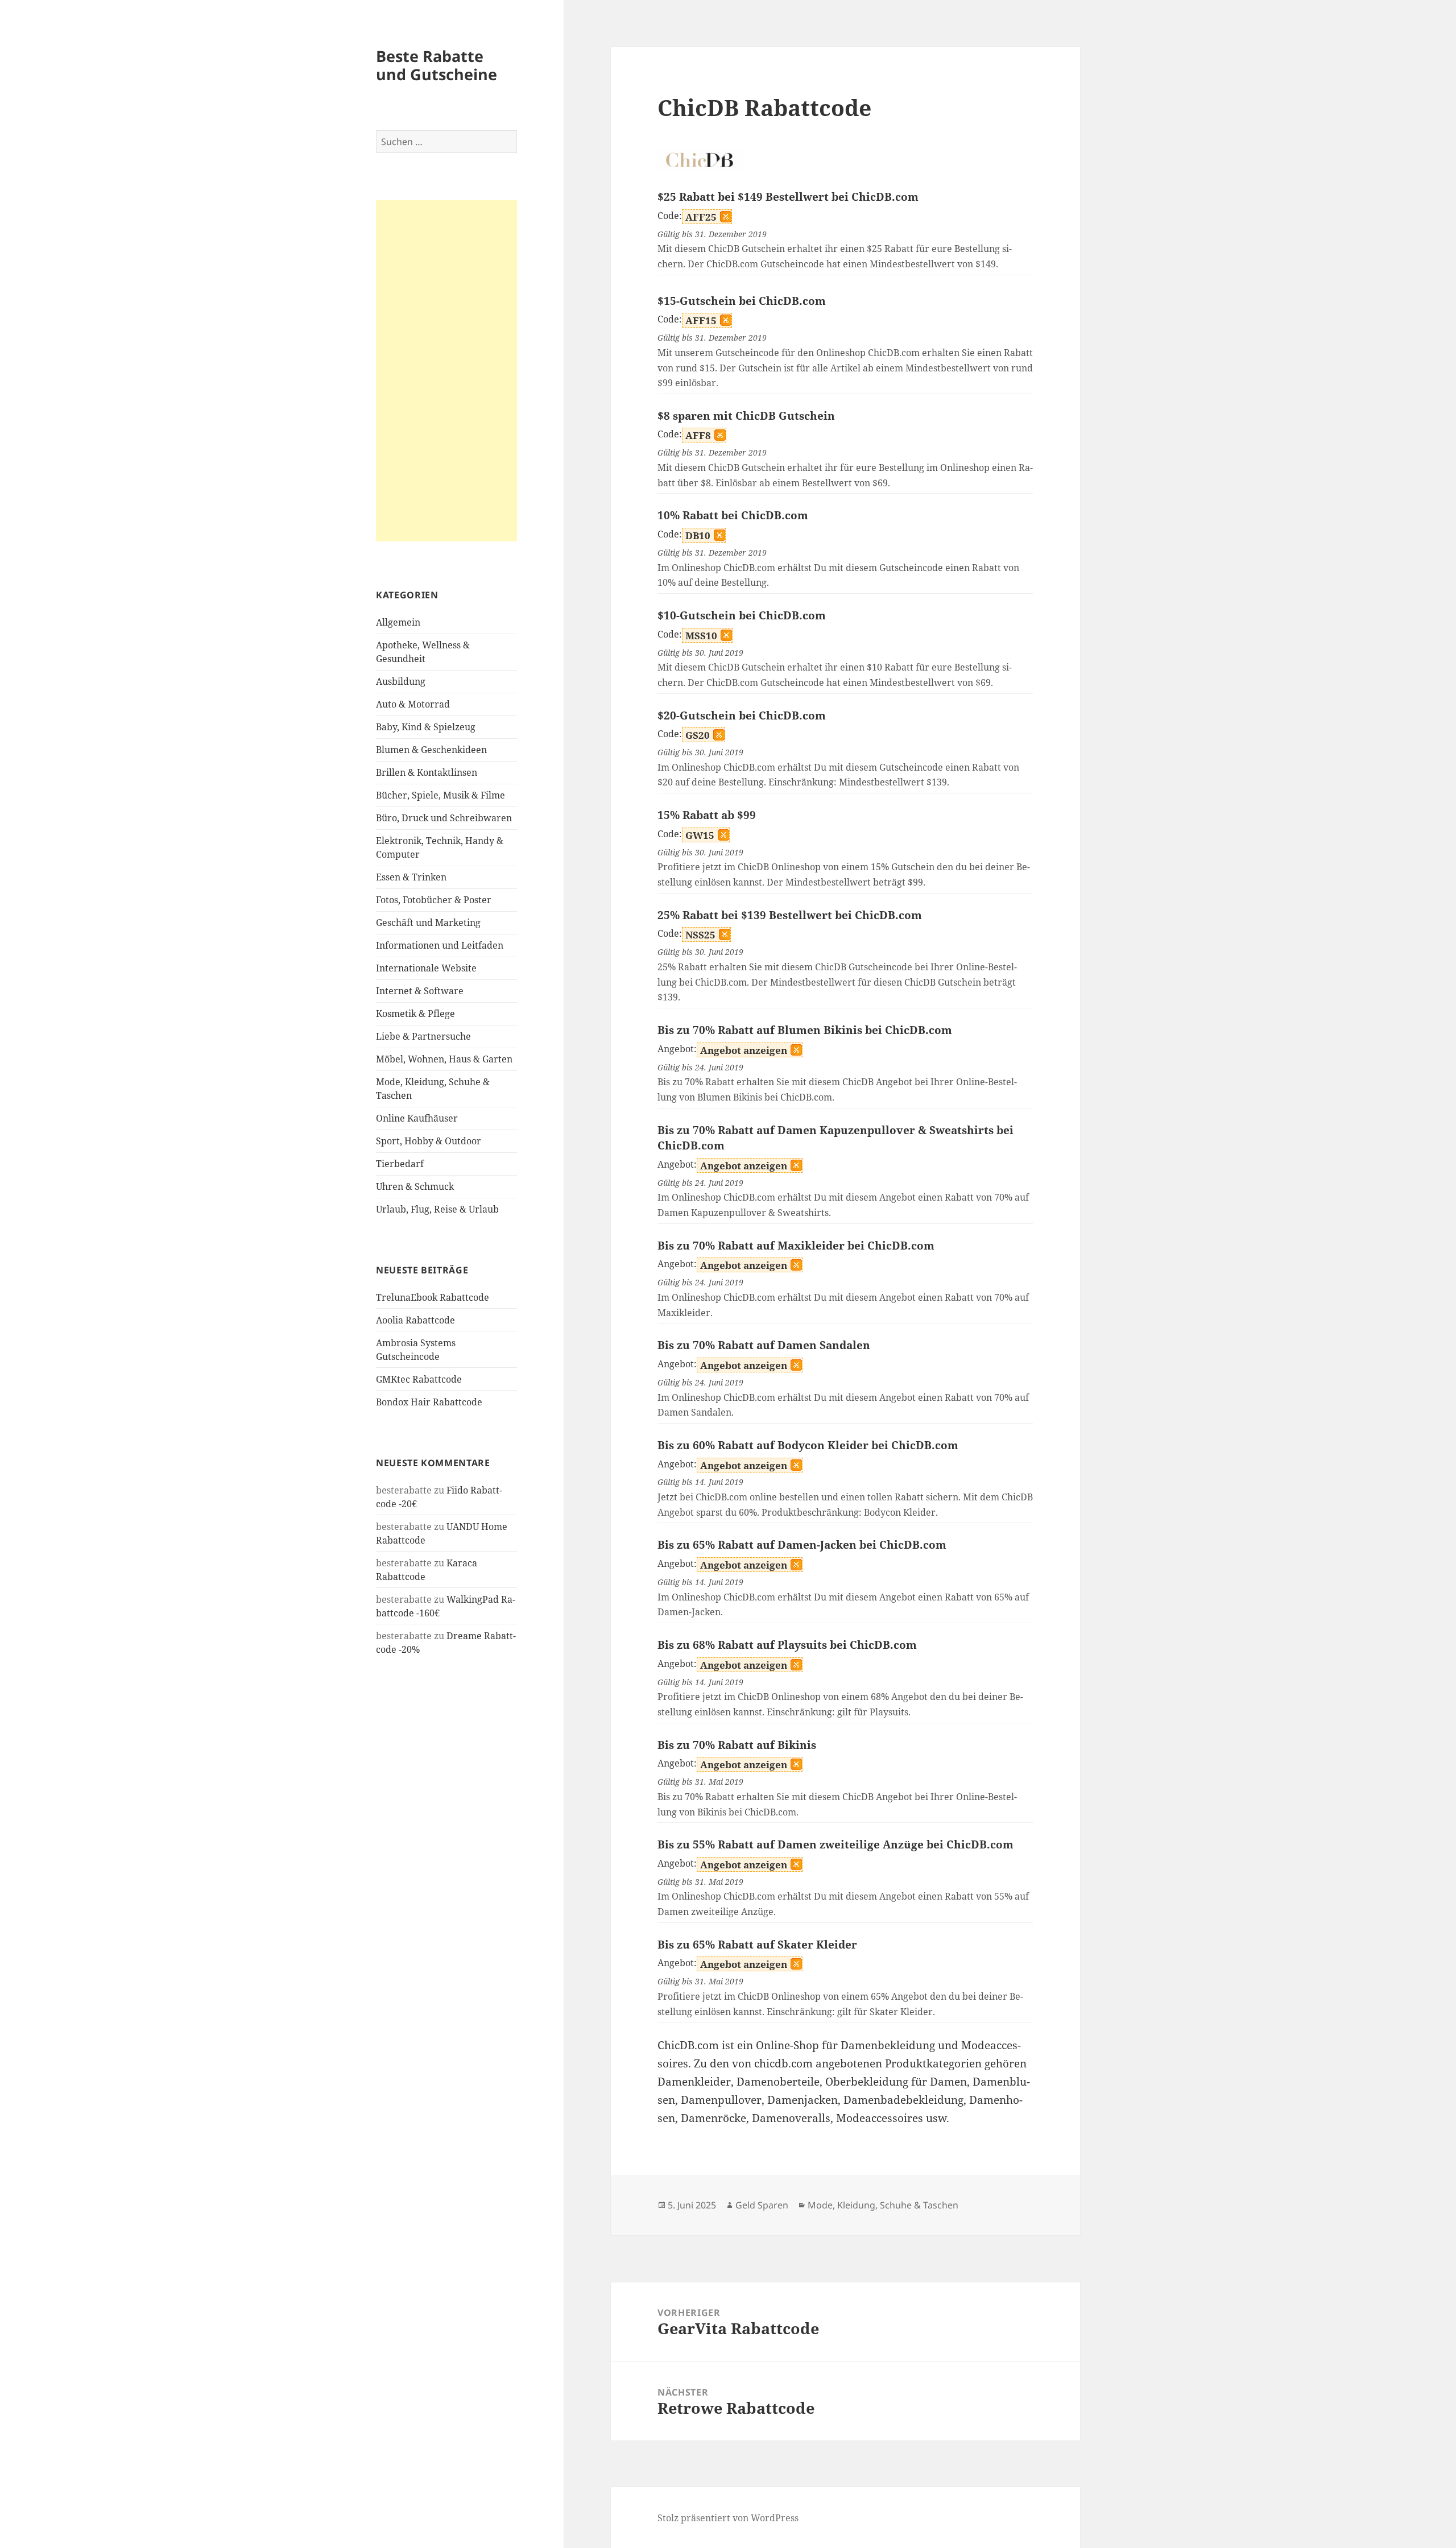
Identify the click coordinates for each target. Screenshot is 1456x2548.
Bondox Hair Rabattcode (429, 1402)
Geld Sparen (762, 2205)
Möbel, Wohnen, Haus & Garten (444, 1059)
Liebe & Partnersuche (423, 1036)
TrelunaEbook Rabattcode (433, 1297)
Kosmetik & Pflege (415, 1014)
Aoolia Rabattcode (415, 1320)
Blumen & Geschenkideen (431, 750)
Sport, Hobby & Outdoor (429, 1141)
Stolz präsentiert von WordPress (728, 2518)
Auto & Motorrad (413, 704)
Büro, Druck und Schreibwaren (444, 818)
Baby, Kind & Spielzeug (426, 727)
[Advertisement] (446, 371)
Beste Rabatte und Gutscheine (437, 65)
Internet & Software (420, 991)
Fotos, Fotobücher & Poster (434, 900)
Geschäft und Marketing (428, 923)
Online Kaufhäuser (417, 1118)
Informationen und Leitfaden (440, 945)
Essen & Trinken (411, 877)
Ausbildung (401, 681)
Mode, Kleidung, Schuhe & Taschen (883, 2205)
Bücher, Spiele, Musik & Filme (440, 795)
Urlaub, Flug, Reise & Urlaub (437, 1209)
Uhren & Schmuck (415, 1186)
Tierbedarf (400, 1164)
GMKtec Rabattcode (419, 1379)
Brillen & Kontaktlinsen (427, 772)
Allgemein (398, 622)
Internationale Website (426, 968)
